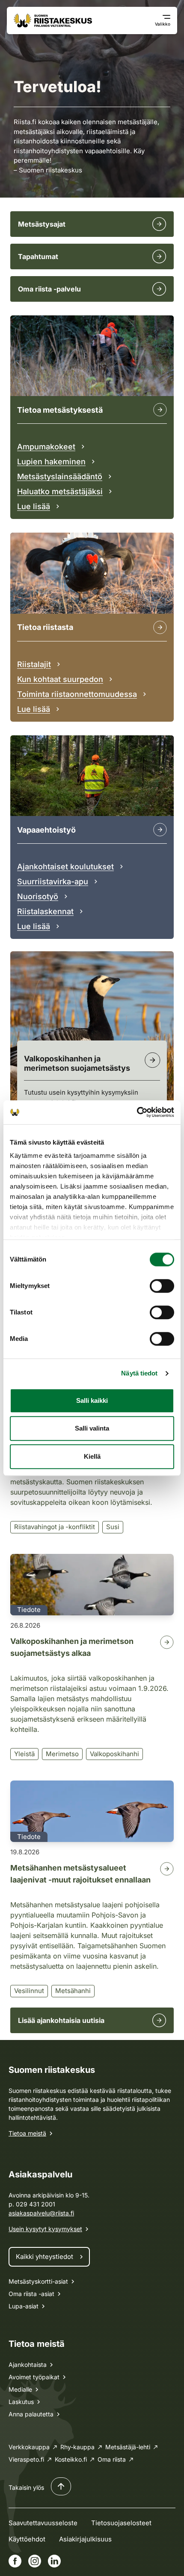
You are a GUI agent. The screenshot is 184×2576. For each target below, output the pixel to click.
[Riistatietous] (160, 627)
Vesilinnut (29, 1991)
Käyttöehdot (27, 2539)
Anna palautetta (31, 2414)
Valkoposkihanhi (114, 1754)
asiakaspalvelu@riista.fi (41, 2213)
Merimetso (62, 1754)
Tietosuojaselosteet (121, 2523)
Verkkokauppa (29, 2447)
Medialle (20, 2389)
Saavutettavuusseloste (43, 2523)
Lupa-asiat (24, 2306)
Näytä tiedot (139, 1373)
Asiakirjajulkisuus (85, 2539)
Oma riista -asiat (31, 2294)
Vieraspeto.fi (26, 2459)
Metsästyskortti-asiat (38, 2281)
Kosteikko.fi (71, 2459)
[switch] (162, 1286)
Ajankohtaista (28, 2365)
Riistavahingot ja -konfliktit (55, 1527)
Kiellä (92, 1456)
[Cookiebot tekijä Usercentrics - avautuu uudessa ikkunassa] (137, 1112)
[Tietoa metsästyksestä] (160, 410)
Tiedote (29, 1610)
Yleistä (24, 1754)
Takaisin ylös (26, 2487)
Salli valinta (92, 1428)
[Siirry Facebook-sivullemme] (15, 2561)
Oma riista (112, 2459)
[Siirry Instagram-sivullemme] (35, 2561)
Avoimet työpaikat (34, 2377)
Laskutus (21, 2402)
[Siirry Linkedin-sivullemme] (54, 2561)
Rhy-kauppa (77, 2447)
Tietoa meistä (27, 2133)
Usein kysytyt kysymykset (45, 2229)
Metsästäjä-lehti (128, 2447)
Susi (113, 1527)
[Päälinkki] (160, 830)
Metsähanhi (73, 1991)
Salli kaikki (92, 1400)
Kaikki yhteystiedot (45, 2257)
